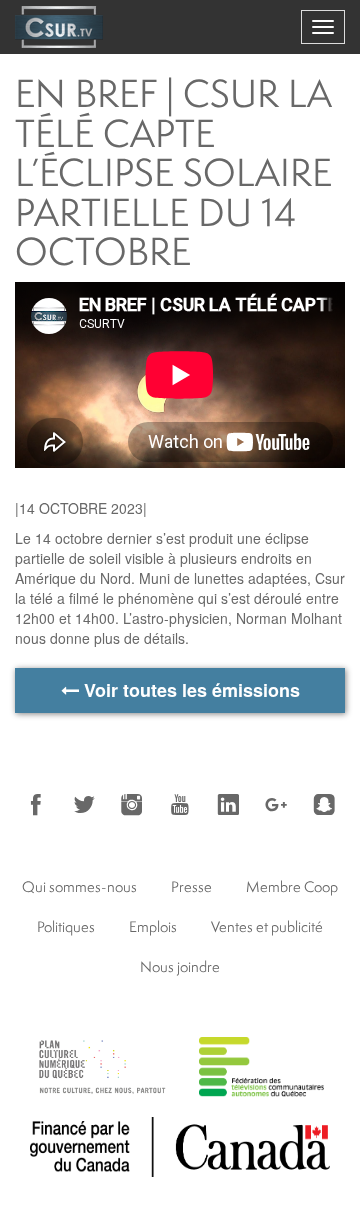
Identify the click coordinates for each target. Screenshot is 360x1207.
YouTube (180, 805)
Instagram (132, 805)
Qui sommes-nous (79, 886)
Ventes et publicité (267, 926)
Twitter (84, 805)
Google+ (276, 805)
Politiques (66, 926)
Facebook (36, 805)
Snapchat (324, 805)
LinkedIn (228, 805)
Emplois (153, 926)
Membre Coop (292, 886)
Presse (191, 886)
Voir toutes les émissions (189, 690)
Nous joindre (180, 966)
